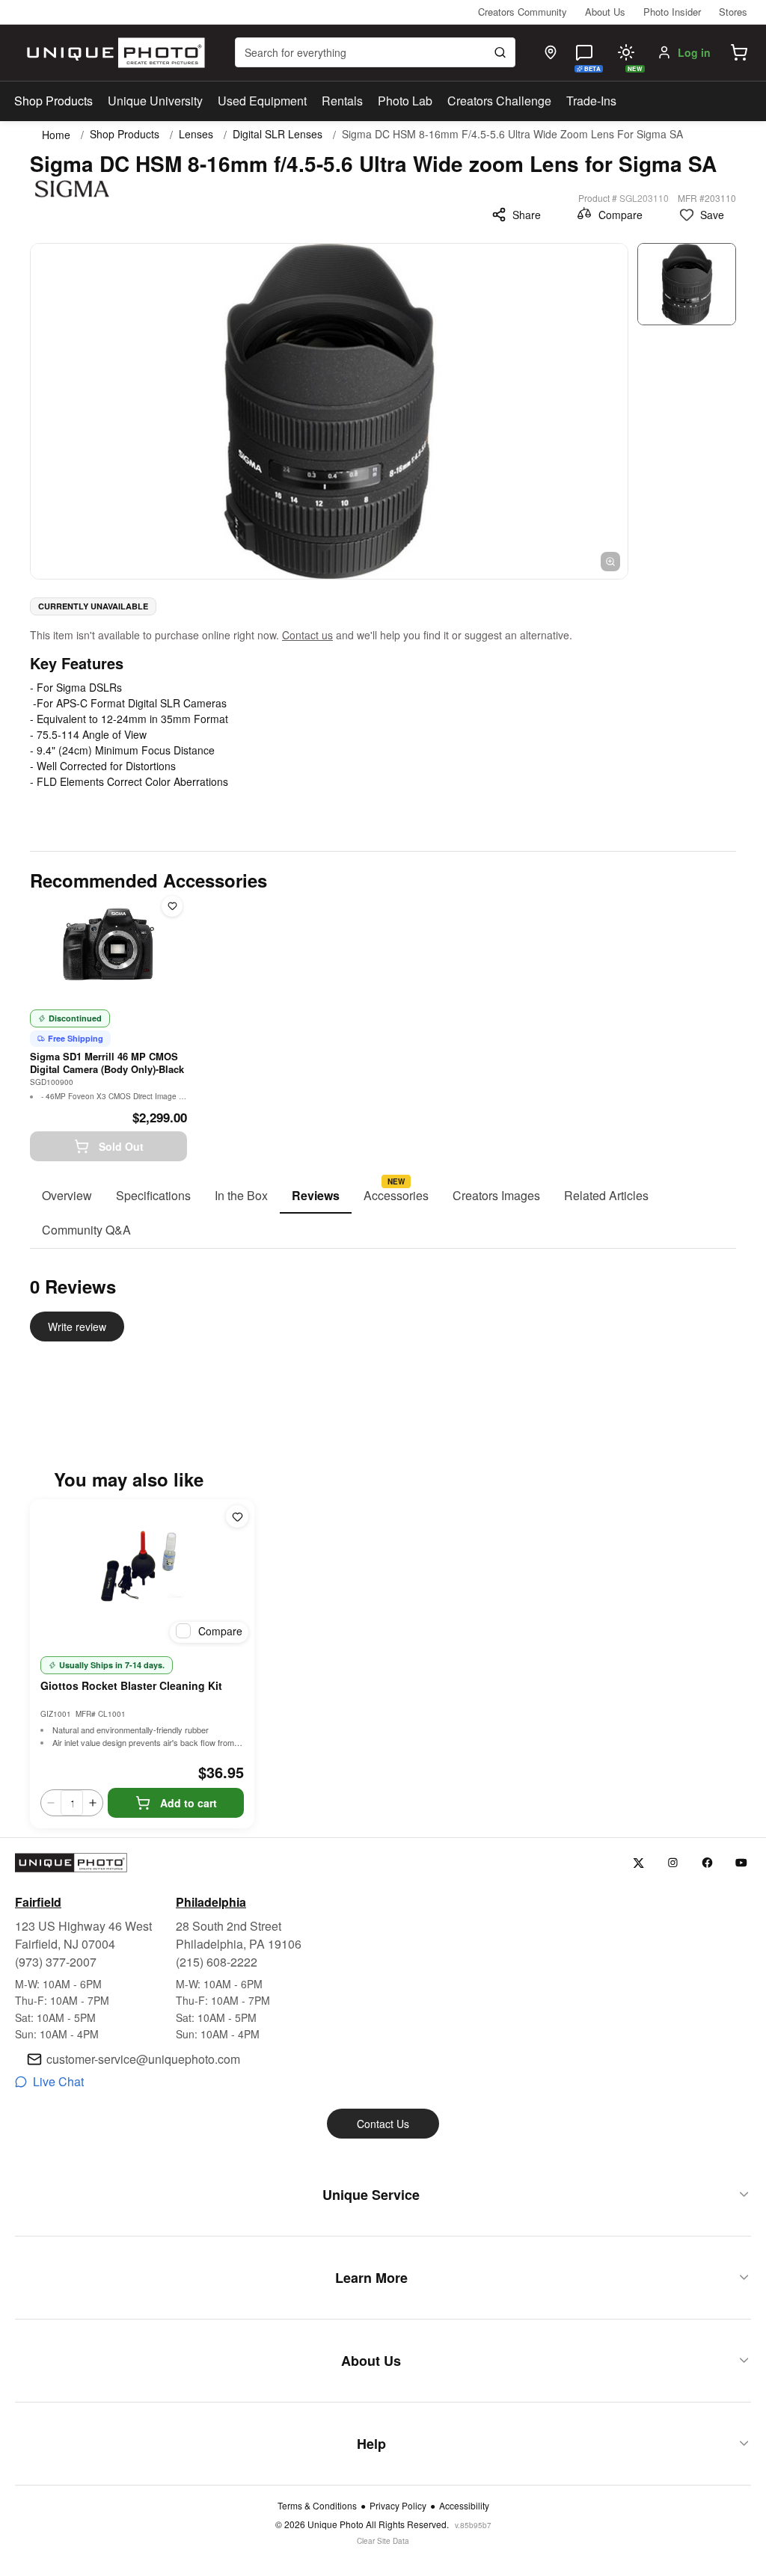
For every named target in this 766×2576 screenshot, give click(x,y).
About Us (605, 12)
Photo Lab (405, 101)
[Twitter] (638, 1863)
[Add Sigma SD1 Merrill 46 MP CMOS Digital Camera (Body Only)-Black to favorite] (172, 906)
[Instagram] (673, 1863)
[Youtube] (742, 1863)
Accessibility (464, 2506)
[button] (739, 52)
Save (712, 215)
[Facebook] (707, 1863)
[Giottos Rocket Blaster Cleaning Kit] (142, 1574)
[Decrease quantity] (51, 1803)
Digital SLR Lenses (278, 134)
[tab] (67, 1196)
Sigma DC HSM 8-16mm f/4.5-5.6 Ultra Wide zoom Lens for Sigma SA (512, 134)
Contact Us (383, 2124)
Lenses (196, 134)
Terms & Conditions (317, 2506)
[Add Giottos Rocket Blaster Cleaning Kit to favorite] (237, 1516)
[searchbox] (375, 52)
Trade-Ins (591, 101)
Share (527, 215)
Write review (77, 1327)
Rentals (342, 101)
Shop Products (53, 101)
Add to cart (189, 1803)
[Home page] (113, 53)
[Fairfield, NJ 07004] (551, 52)
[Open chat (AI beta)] (584, 52)
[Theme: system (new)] (626, 52)
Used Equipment (262, 101)
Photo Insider (672, 12)
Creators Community (523, 12)
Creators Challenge (499, 101)
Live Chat (58, 2081)
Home (56, 135)
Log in (694, 52)
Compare (621, 215)
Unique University (155, 101)
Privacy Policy (398, 2506)
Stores (733, 12)
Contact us (307, 635)
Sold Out (121, 1146)
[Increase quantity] (93, 1803)
